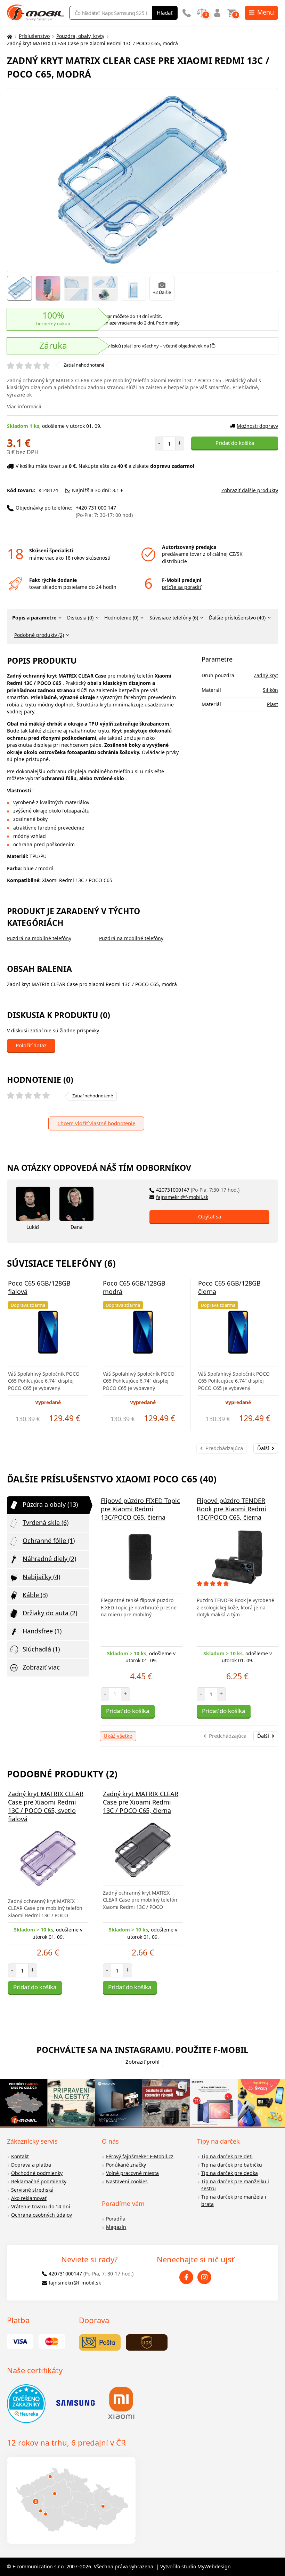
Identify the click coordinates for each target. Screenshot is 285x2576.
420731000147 (198, 1190)
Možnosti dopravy (257, 426)
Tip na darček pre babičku (232, 2165)
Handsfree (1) (42, 1631)
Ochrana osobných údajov (42, 2215)
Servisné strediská (32, 2190)
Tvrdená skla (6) (46, 1522)
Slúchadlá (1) (41, 1649)
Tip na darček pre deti (227, 2156)
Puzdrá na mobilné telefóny (39, 938)
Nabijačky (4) (41, 1577)
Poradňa (116, 2219)
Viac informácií (24, 406)
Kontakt (20, 2156)
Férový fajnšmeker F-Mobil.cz (140, 2156)
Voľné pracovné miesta (132, 2173)
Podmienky (168, 323)
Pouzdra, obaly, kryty (80, 36)
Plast (272, 704)
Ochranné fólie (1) (49, 1541)
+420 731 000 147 (104, 511)
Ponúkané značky (126, 2165)
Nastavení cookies (127, 2181)
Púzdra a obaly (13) (50, 1504)
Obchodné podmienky (37, 2173)
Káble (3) (35, 1595)
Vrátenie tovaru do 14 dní (41, 2206)
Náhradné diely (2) (49, 1559)
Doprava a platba (31, 2165)
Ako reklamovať (29, 2198)
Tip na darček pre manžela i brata (234, 2200)
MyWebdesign (214, 2566)
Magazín (116, 2227)
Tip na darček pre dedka (230, 2173)
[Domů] (9, 36)
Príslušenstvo (34, 36)
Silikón (270, 690)
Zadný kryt (266, 675)
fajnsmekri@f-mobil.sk (182, 1197)
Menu (266, 12)
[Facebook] (186, 2277)
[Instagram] (204, 2277)
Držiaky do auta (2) (50, 1613)
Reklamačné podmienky (39, 2181)
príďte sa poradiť (182, 587)
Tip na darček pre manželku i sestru (235, 2185)
